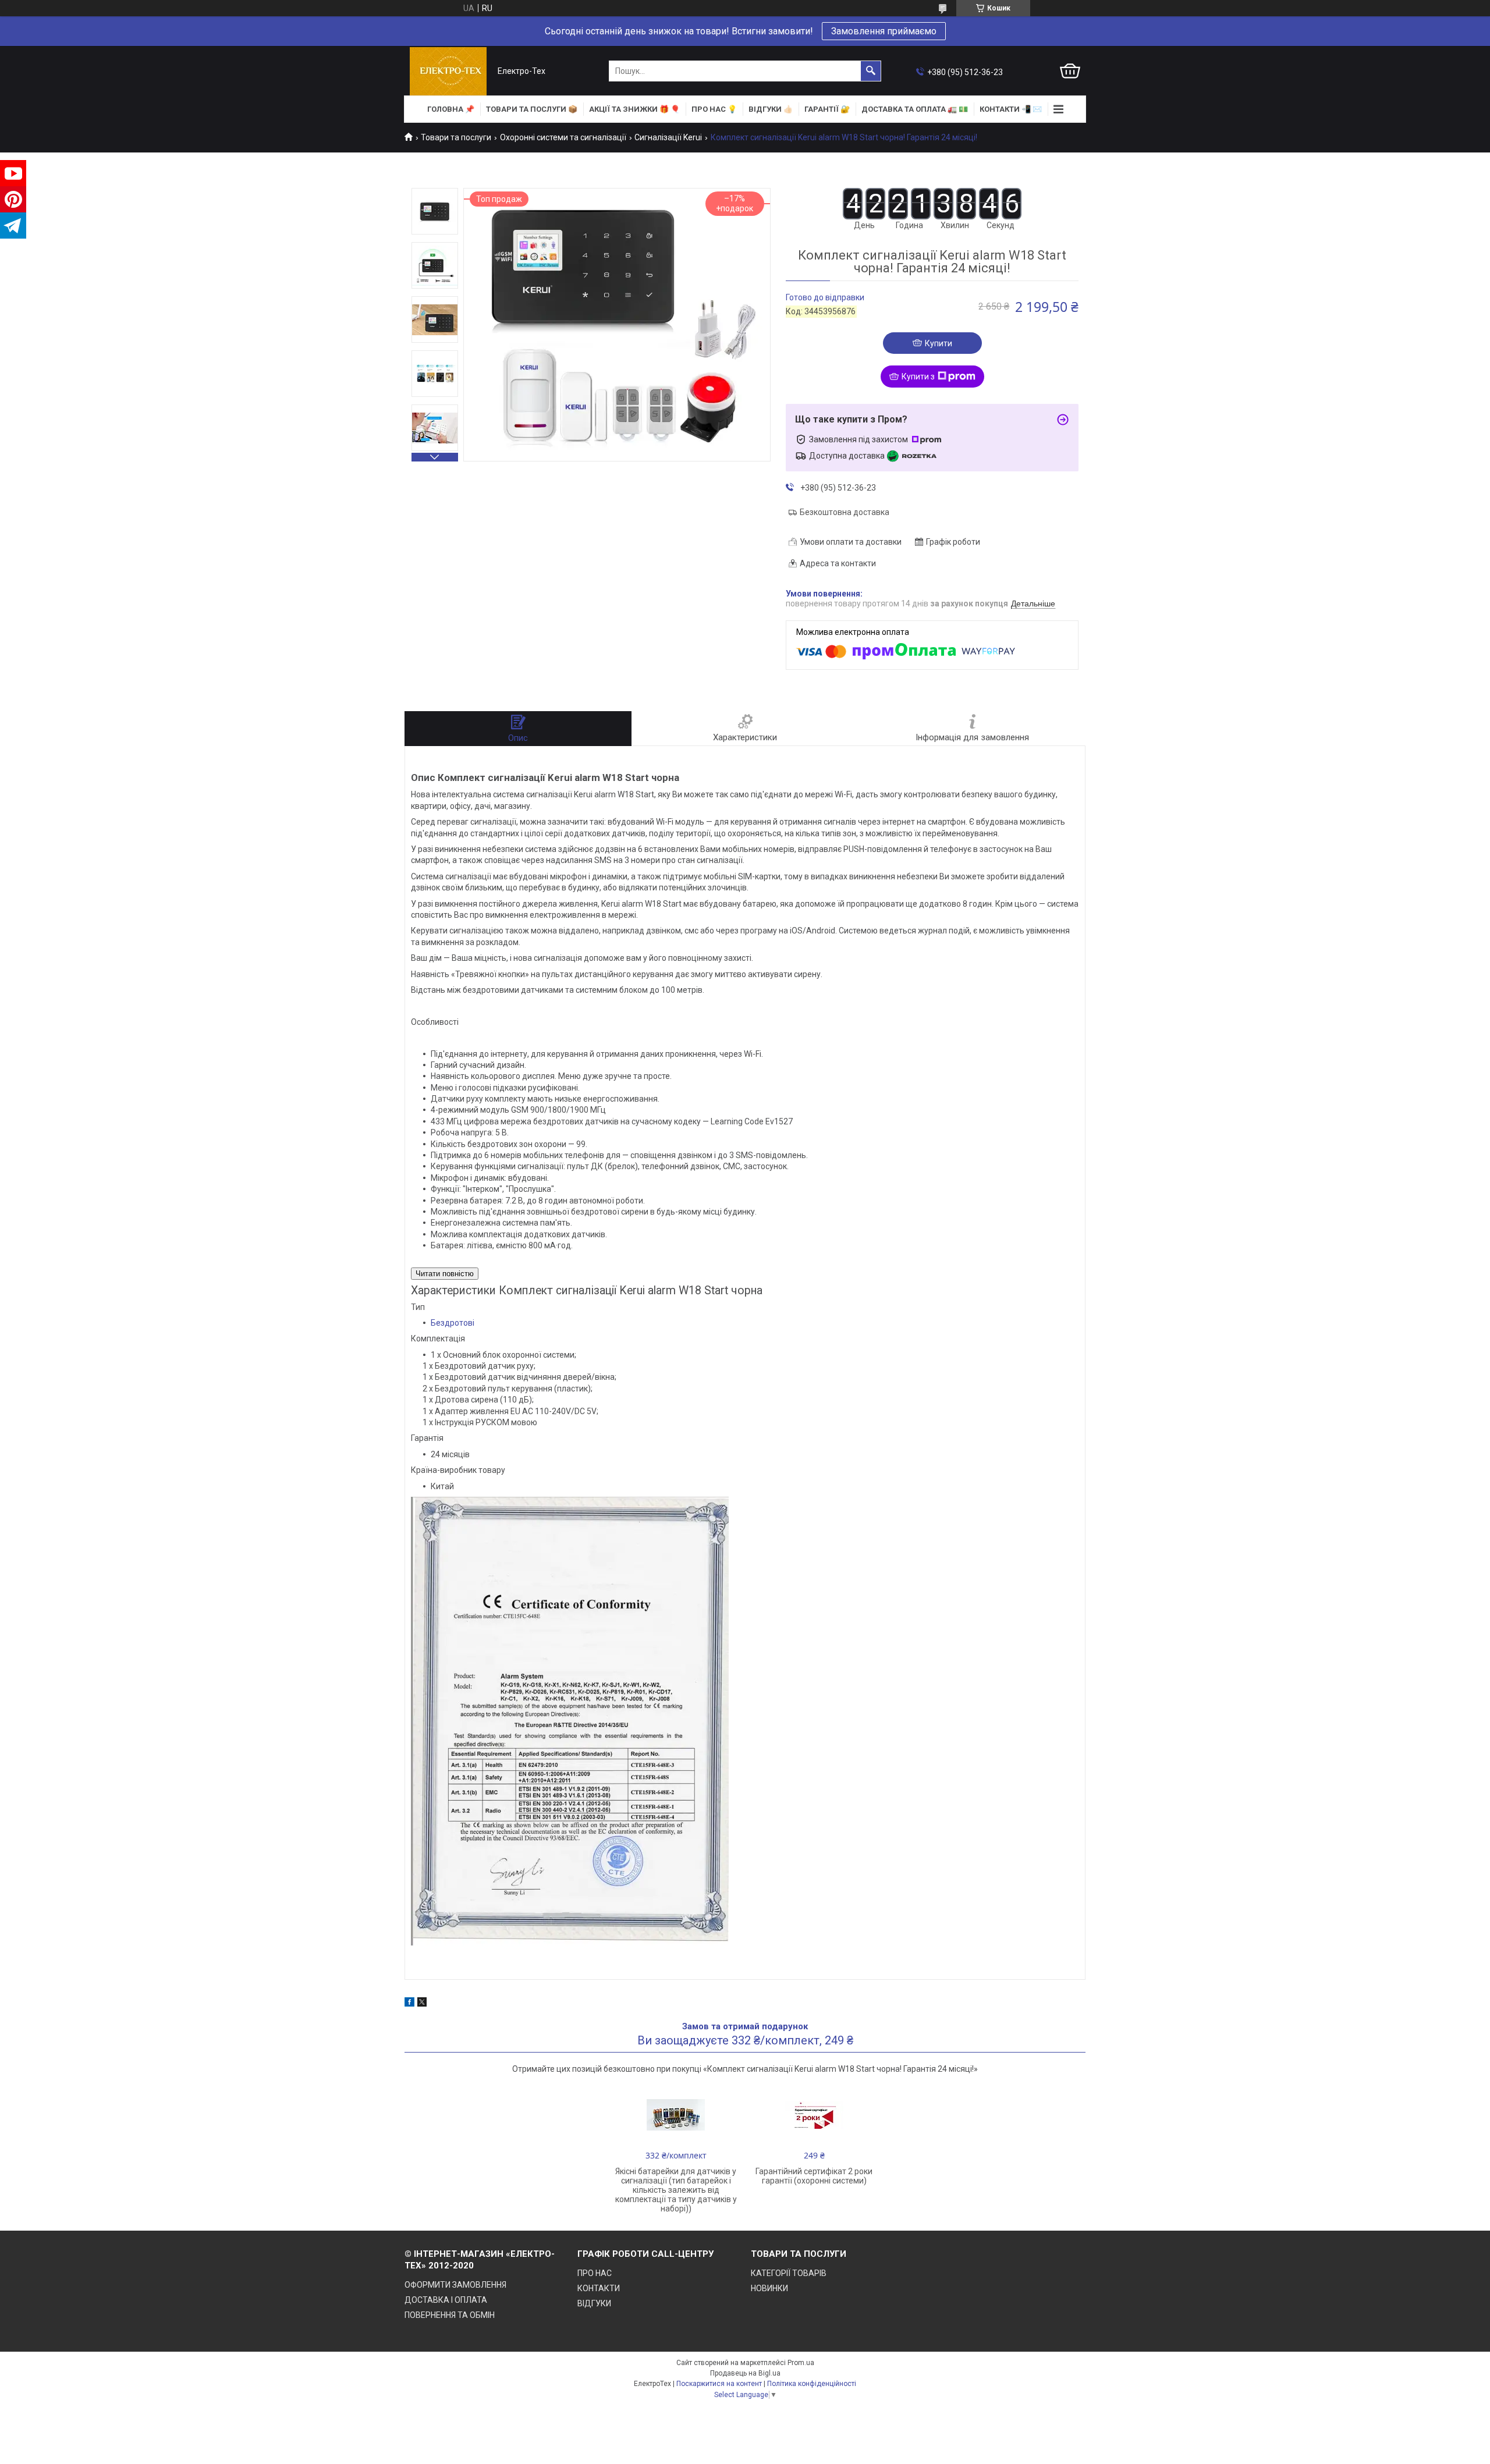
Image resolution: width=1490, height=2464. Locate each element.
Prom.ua (801, 2363)
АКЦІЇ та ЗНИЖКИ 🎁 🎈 (634, 109)
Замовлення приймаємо (884, 31)
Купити (939, 343)
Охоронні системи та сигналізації (563, 137)
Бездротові (453, 1323)
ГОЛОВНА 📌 (451, 109)
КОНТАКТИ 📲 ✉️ (1011, 109)
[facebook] (409, 2004)
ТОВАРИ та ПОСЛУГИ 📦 (532, 109)
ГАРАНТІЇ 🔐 (827, 109)
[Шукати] (871, 71)
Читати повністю (445, 1274)
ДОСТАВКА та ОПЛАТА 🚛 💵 (915, 109)
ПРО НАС (595, 2273)
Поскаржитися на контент (719, 2384)
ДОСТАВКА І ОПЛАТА (446, 2300)
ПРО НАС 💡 (714, 109)
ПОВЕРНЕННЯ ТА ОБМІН (450, 2315)
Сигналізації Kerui (668, 137)
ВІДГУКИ (594, 2303)
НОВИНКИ (769, 2288)
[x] (422, 2004)
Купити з (918, 377)
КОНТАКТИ (599, 2288)
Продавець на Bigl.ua (745, 2373)
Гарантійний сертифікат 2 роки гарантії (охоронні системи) (814, 2176)
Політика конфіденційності (812, 2384)
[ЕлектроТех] (448, 71)
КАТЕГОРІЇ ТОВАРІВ (789, 2273)
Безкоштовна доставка (845, 512)
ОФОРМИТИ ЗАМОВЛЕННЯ (455, 2285)
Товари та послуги (456, 137)
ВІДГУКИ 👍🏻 (771, 109)
